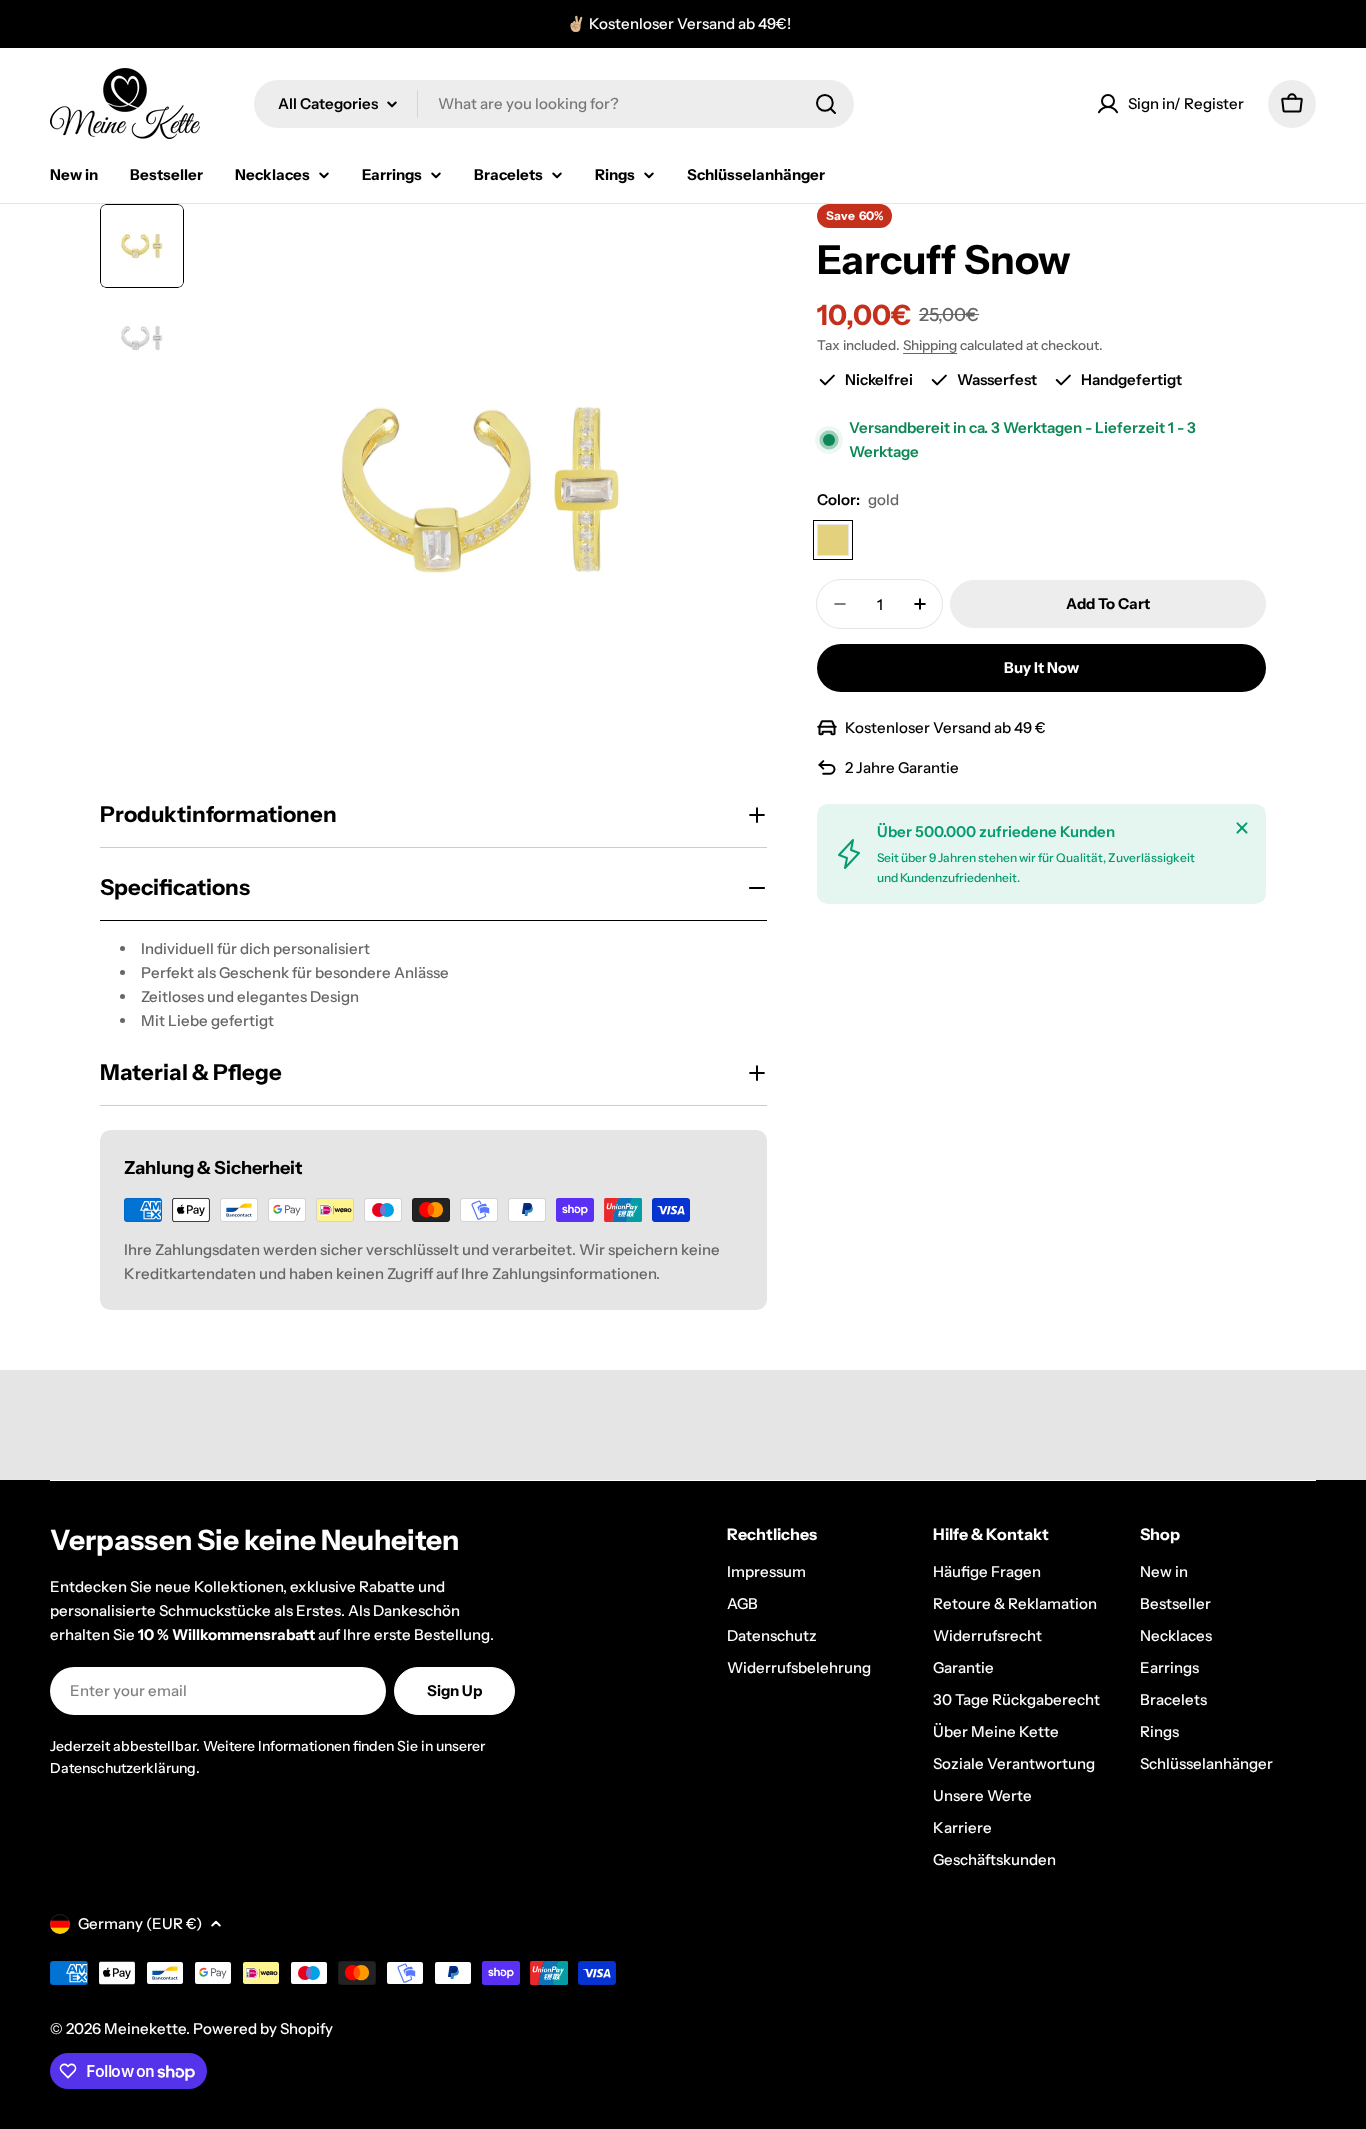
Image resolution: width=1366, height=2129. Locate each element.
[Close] (1242, 828)
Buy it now (1041, 667)
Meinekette (145, 2028)
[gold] (833, 540)
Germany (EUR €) (140, 1923)
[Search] (826, 104)
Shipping (930, 345)
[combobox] (554, 104)
